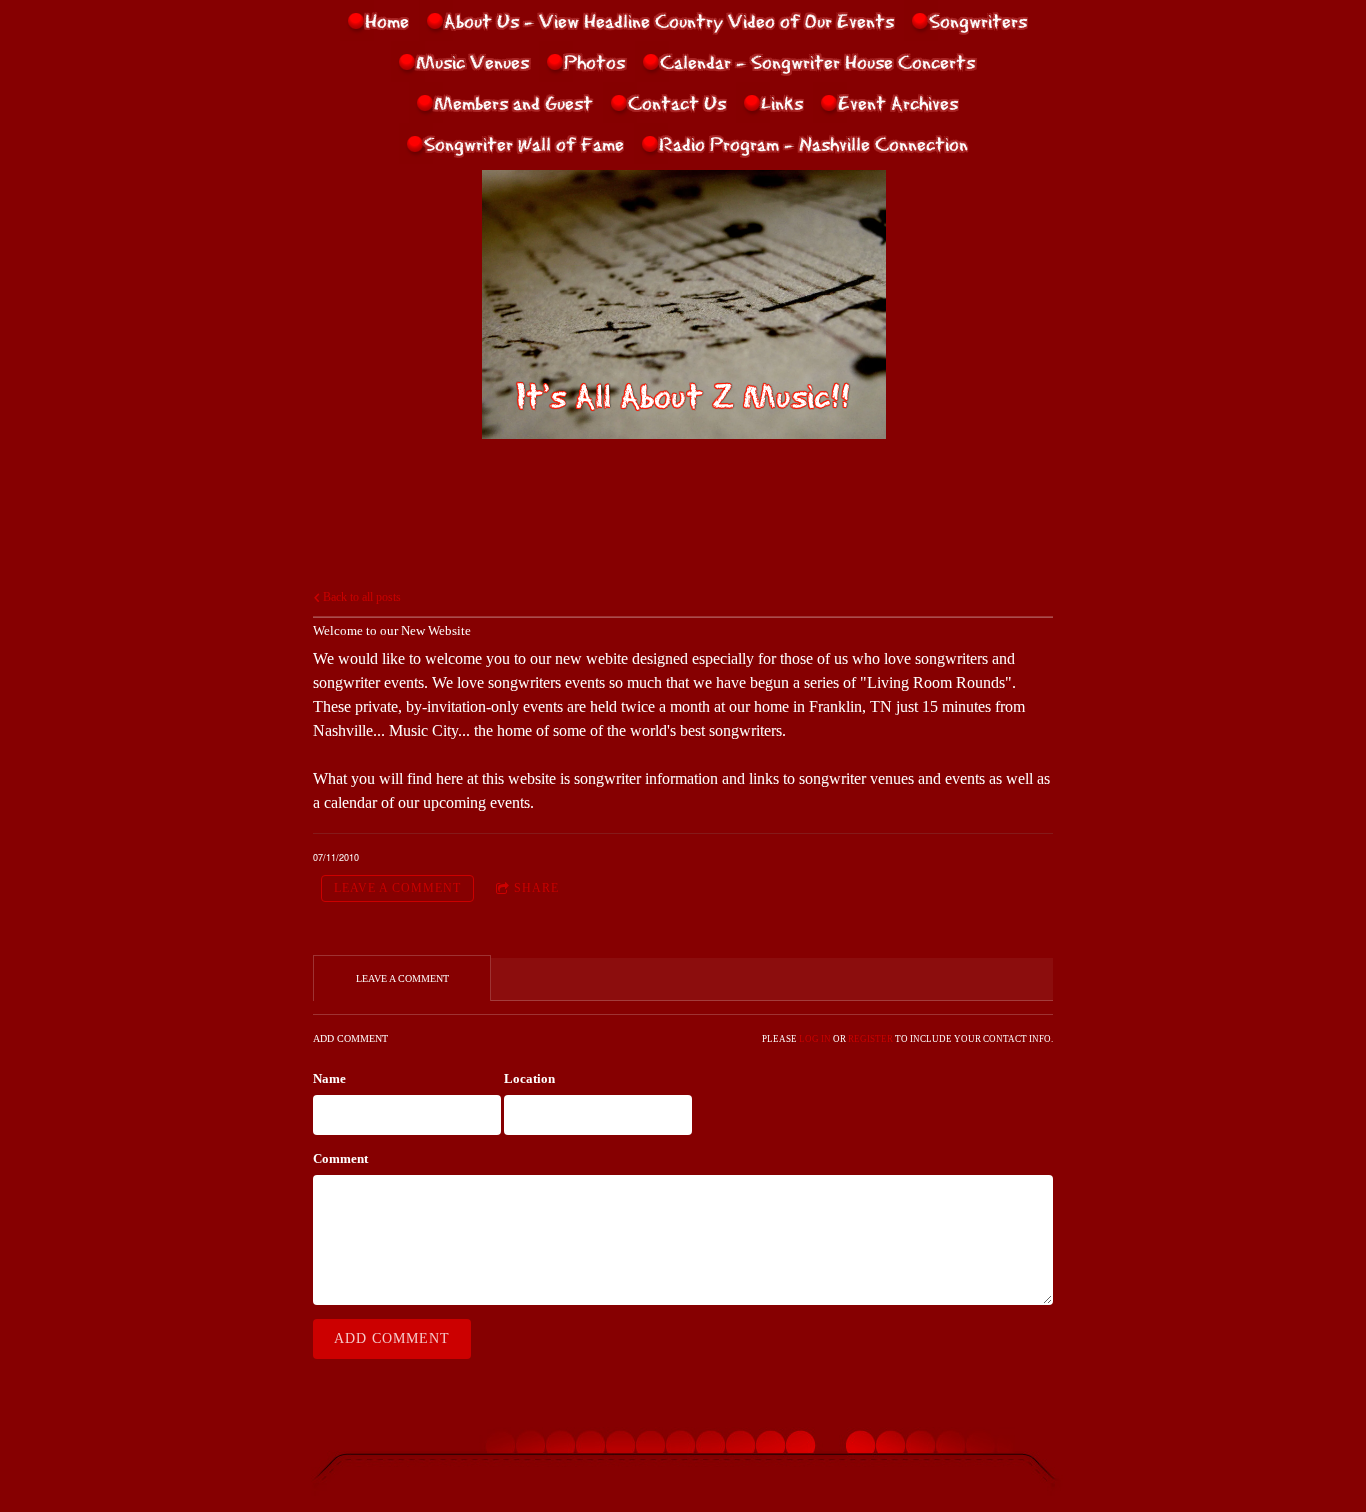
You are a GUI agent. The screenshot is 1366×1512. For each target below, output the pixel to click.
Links (782, 102)
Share (536, 888)
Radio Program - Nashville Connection (813, 143)
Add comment (392, 1338)
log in (815, 1039)
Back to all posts (360, 597)
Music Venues (472, 61)
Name (329, 1078)
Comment (340, 1158)
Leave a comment (397, 888)
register (870, 1039)
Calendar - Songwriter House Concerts (817, 61)
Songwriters (978, 20)
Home (387, 20)
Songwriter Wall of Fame (524, 143)
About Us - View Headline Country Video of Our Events (669, 20)
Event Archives (898, 102)
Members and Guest (513, 102)
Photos (594, 61)
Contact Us (677, 102)
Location (529, 1078)
